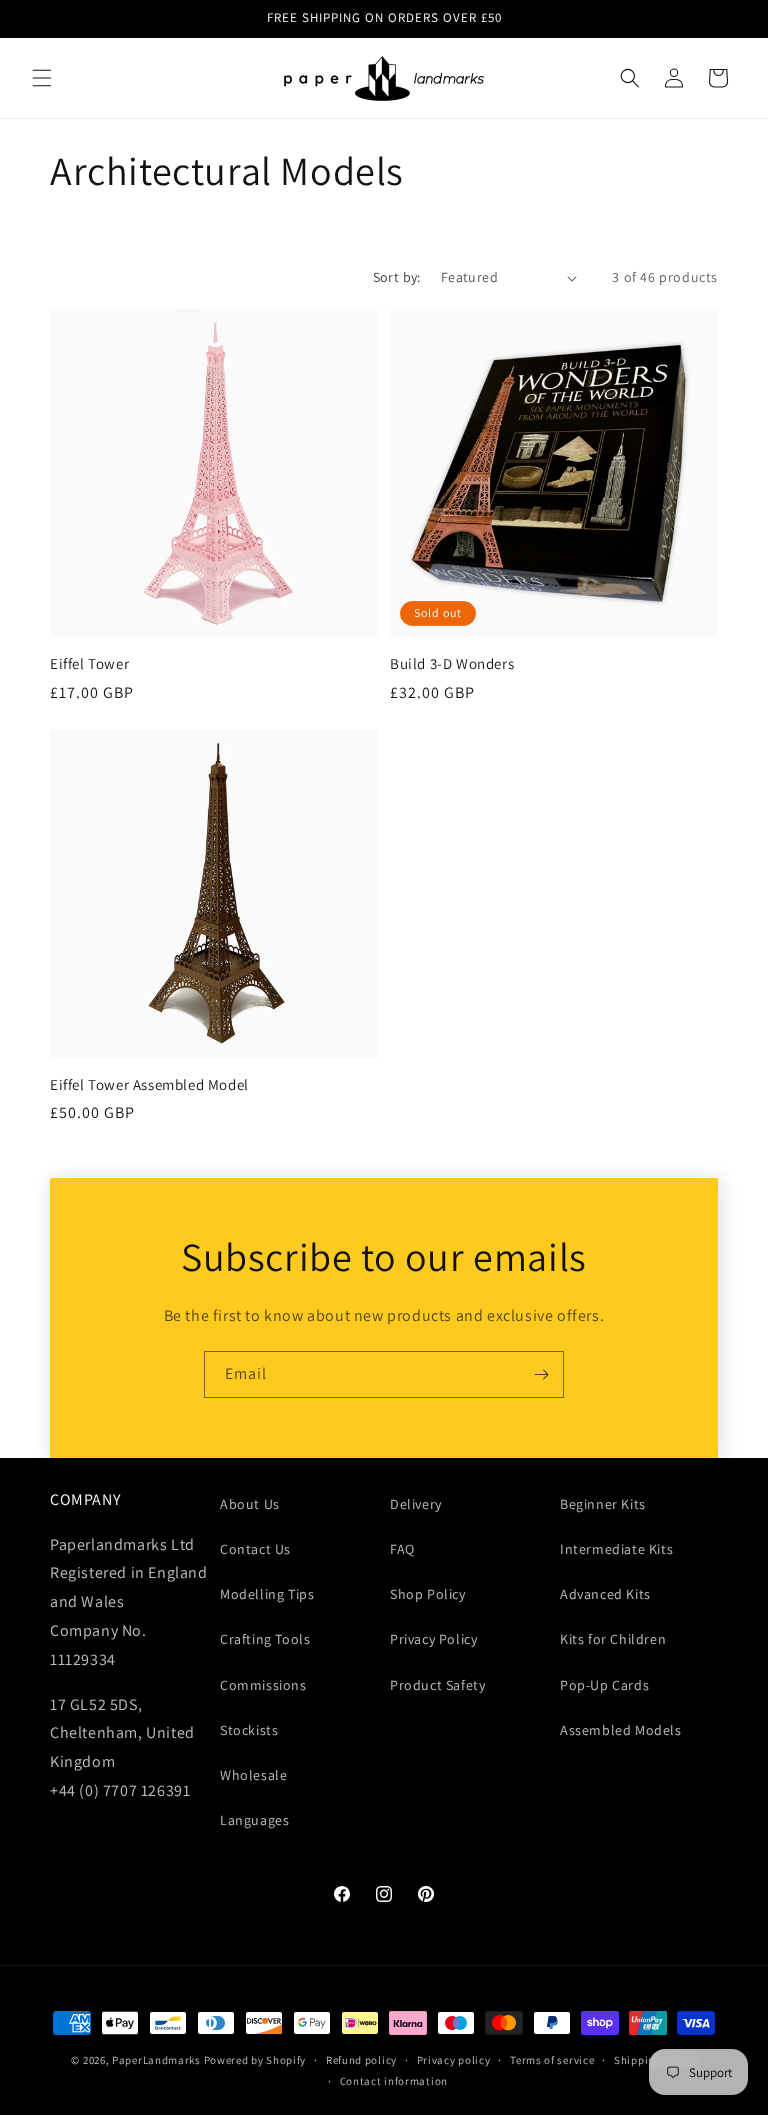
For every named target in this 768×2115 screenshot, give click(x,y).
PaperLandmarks (156, 2060)
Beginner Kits (603, 1504)
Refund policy (361, 2060)
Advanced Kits (605, 1594)
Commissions (263, 1685)
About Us (250, 1504)
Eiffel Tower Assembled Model (149, 1084)
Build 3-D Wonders (452, 663)
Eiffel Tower (89, 663)
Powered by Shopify (255, 2060)
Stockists (249, 1730)
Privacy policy (454, 2060)
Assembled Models (621, 1730)
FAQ (402, 1549)
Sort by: (397, 277)
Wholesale (253, 1775)
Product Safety (437, 1685)
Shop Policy (428, 1594)
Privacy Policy (433, 1639)
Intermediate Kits (616, 1549)
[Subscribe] (541, 1374)
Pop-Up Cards (604, 1685)
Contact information (394, 2081)
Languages (254, 1820)
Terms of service (552, 2060)
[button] (42, 78)
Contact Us (255, 1549)
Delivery (416, 1504)
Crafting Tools (265, 1639)
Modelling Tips (267, 1594)
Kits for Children (613, 1639)
